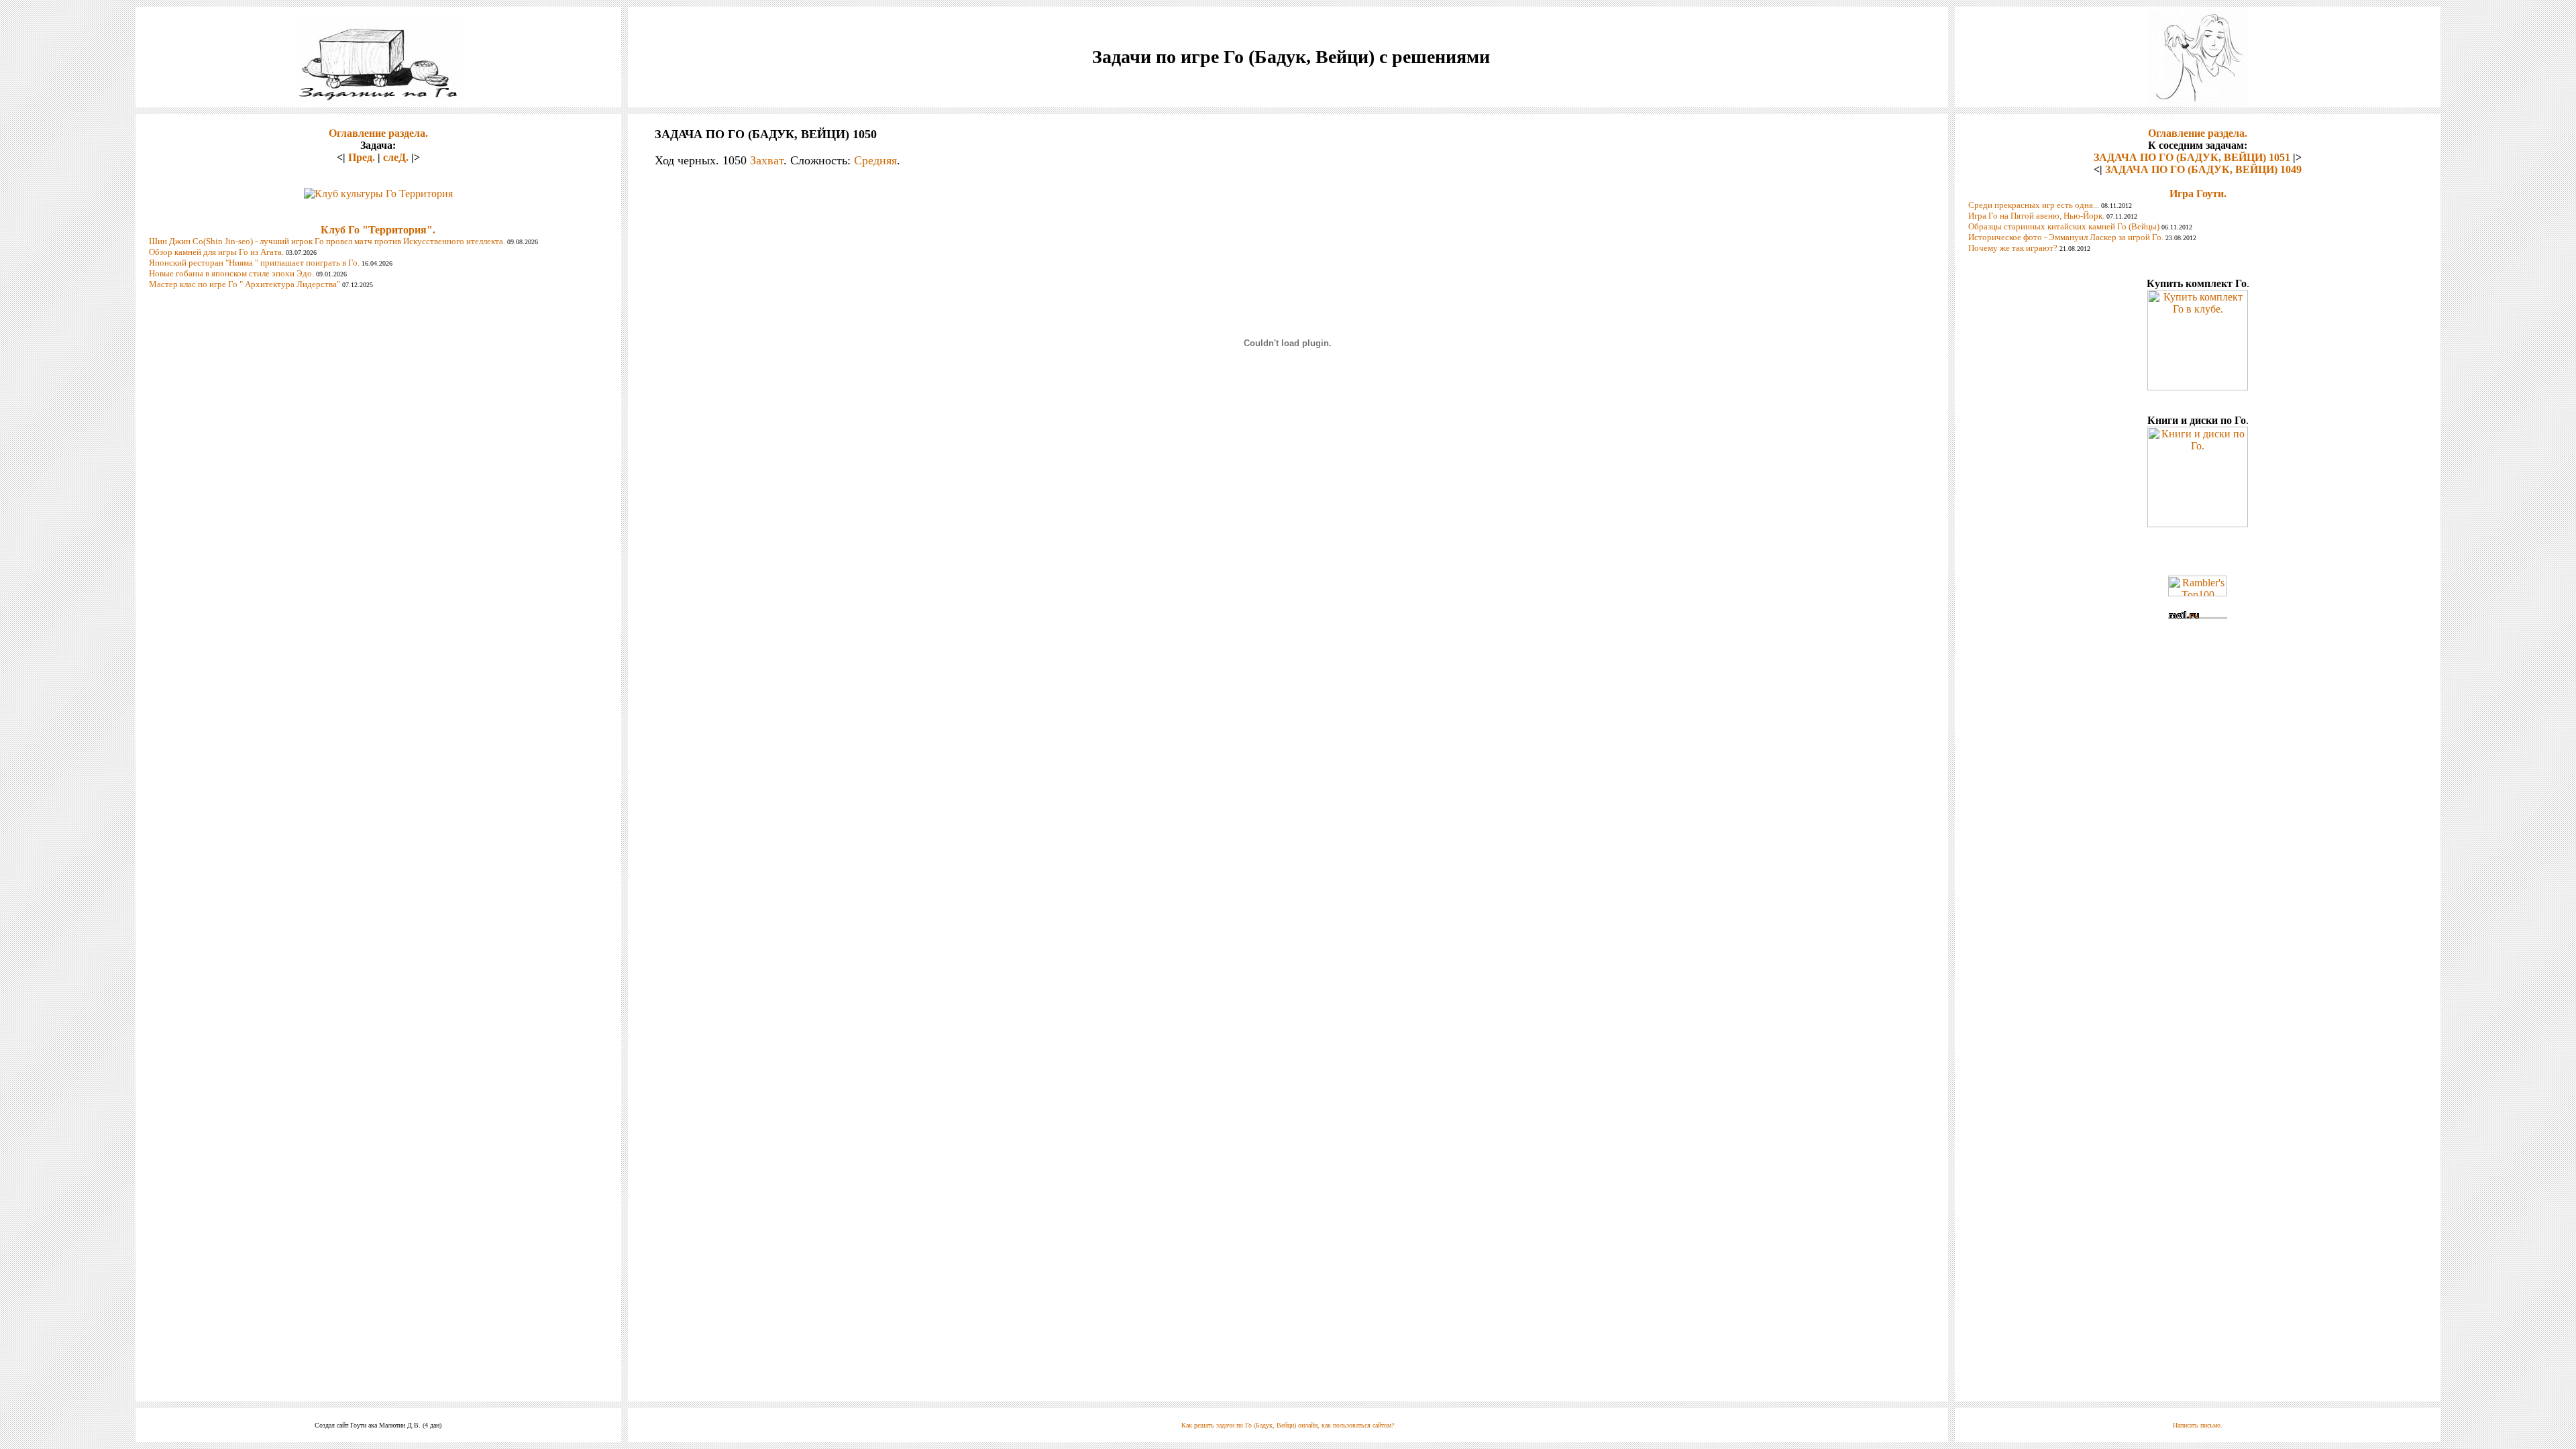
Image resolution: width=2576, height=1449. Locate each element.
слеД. (396, 157)
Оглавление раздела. (378, 133)
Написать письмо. (2198, 1425)
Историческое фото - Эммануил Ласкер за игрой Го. (2066, 237)
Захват (767, 160)
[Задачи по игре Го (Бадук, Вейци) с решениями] (378, 97)
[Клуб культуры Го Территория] (378, 190)
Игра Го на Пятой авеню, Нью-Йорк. (2036, 216)
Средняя (875, 160)
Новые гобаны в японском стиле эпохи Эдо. (231, 273)
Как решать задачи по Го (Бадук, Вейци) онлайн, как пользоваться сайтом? (1288, 1425)
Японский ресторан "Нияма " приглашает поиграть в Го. (254, 263)
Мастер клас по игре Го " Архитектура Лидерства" (245, 284)
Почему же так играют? (2013, 248)
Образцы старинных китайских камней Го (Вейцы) (2064, 226)
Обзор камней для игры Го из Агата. (216, 252)
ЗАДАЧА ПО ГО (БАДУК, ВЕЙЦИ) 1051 (2192, 157)
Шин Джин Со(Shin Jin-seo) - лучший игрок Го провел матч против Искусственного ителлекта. (327, 241)
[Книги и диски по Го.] (2198, 524)
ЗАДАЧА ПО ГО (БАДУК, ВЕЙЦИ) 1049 (2203, 169)
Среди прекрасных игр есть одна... (2034, 205)
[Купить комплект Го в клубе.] (2198, 387)
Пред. (362, 157)
